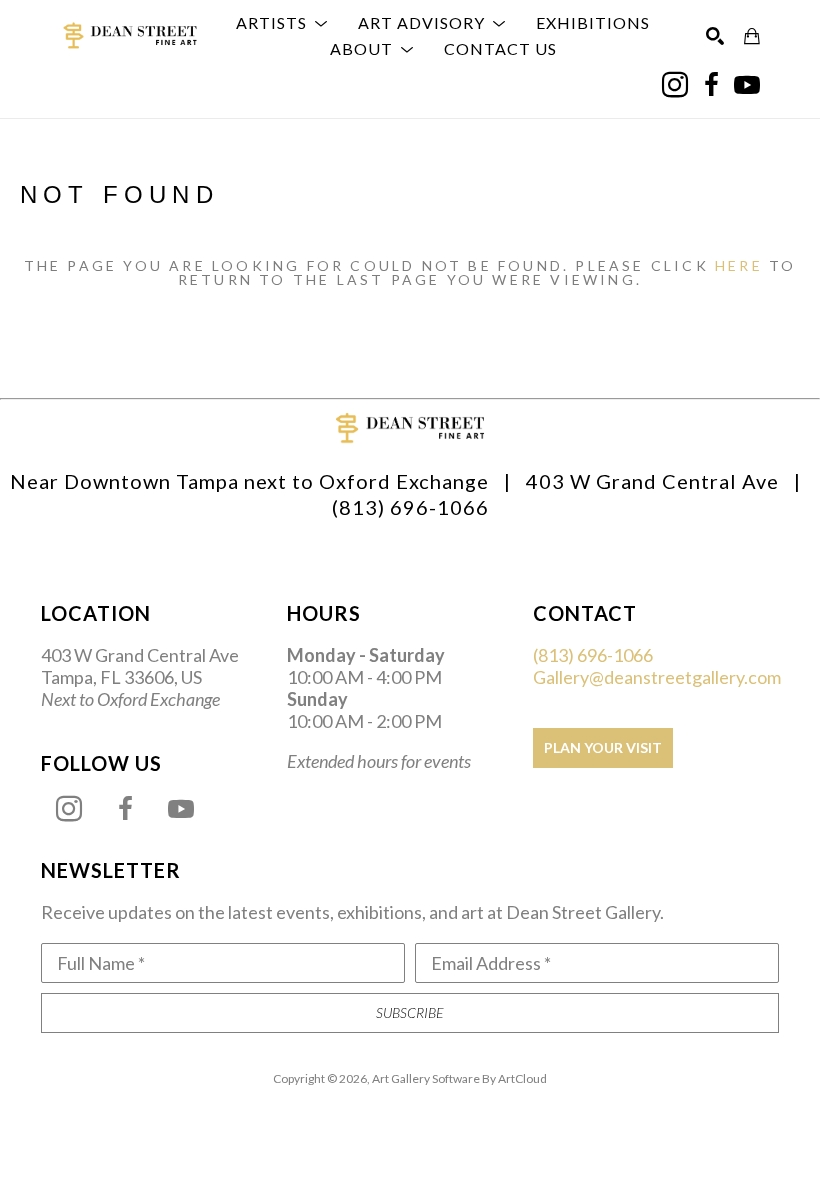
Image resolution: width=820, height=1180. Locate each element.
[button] (282, 23)
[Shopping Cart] (752, 36)
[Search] (715, 36)
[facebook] (711, 85)
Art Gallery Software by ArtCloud (459, 1078)
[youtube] (747, 85)
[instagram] (675, 85)
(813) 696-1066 (593, 655)
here (739, 265)
